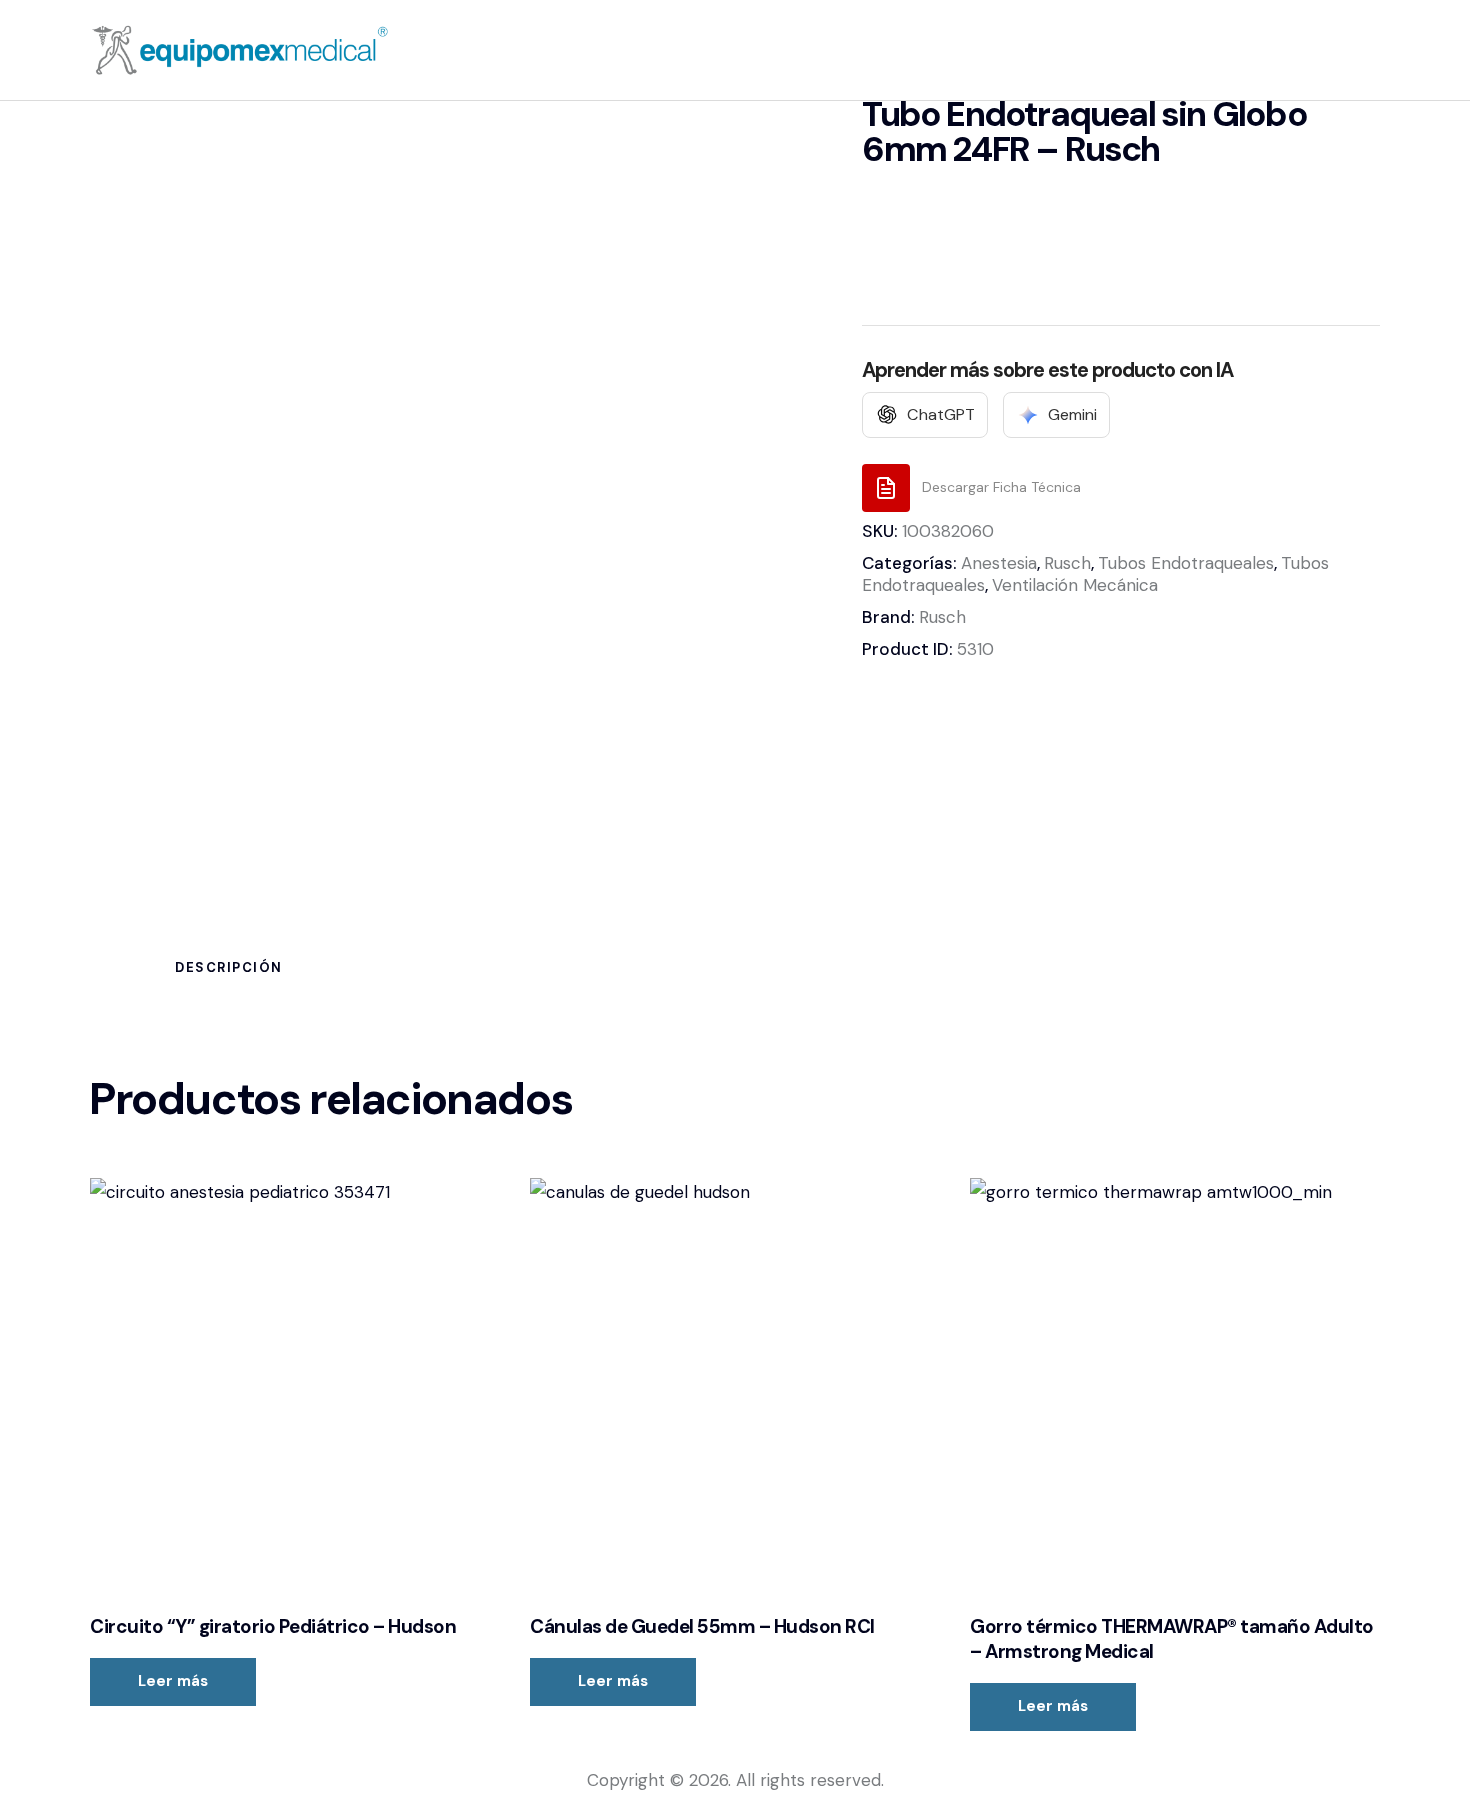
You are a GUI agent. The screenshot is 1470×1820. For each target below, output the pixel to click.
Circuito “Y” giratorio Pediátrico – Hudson (273, 1627)
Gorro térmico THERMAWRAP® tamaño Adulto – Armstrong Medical (1172, 1639)
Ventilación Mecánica (1075, 585)
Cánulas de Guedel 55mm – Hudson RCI (702, 1627)
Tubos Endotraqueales (1186, 563)
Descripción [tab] (229, 967)
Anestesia (999, 563)
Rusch (1067, 563)
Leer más (173, 1681)
